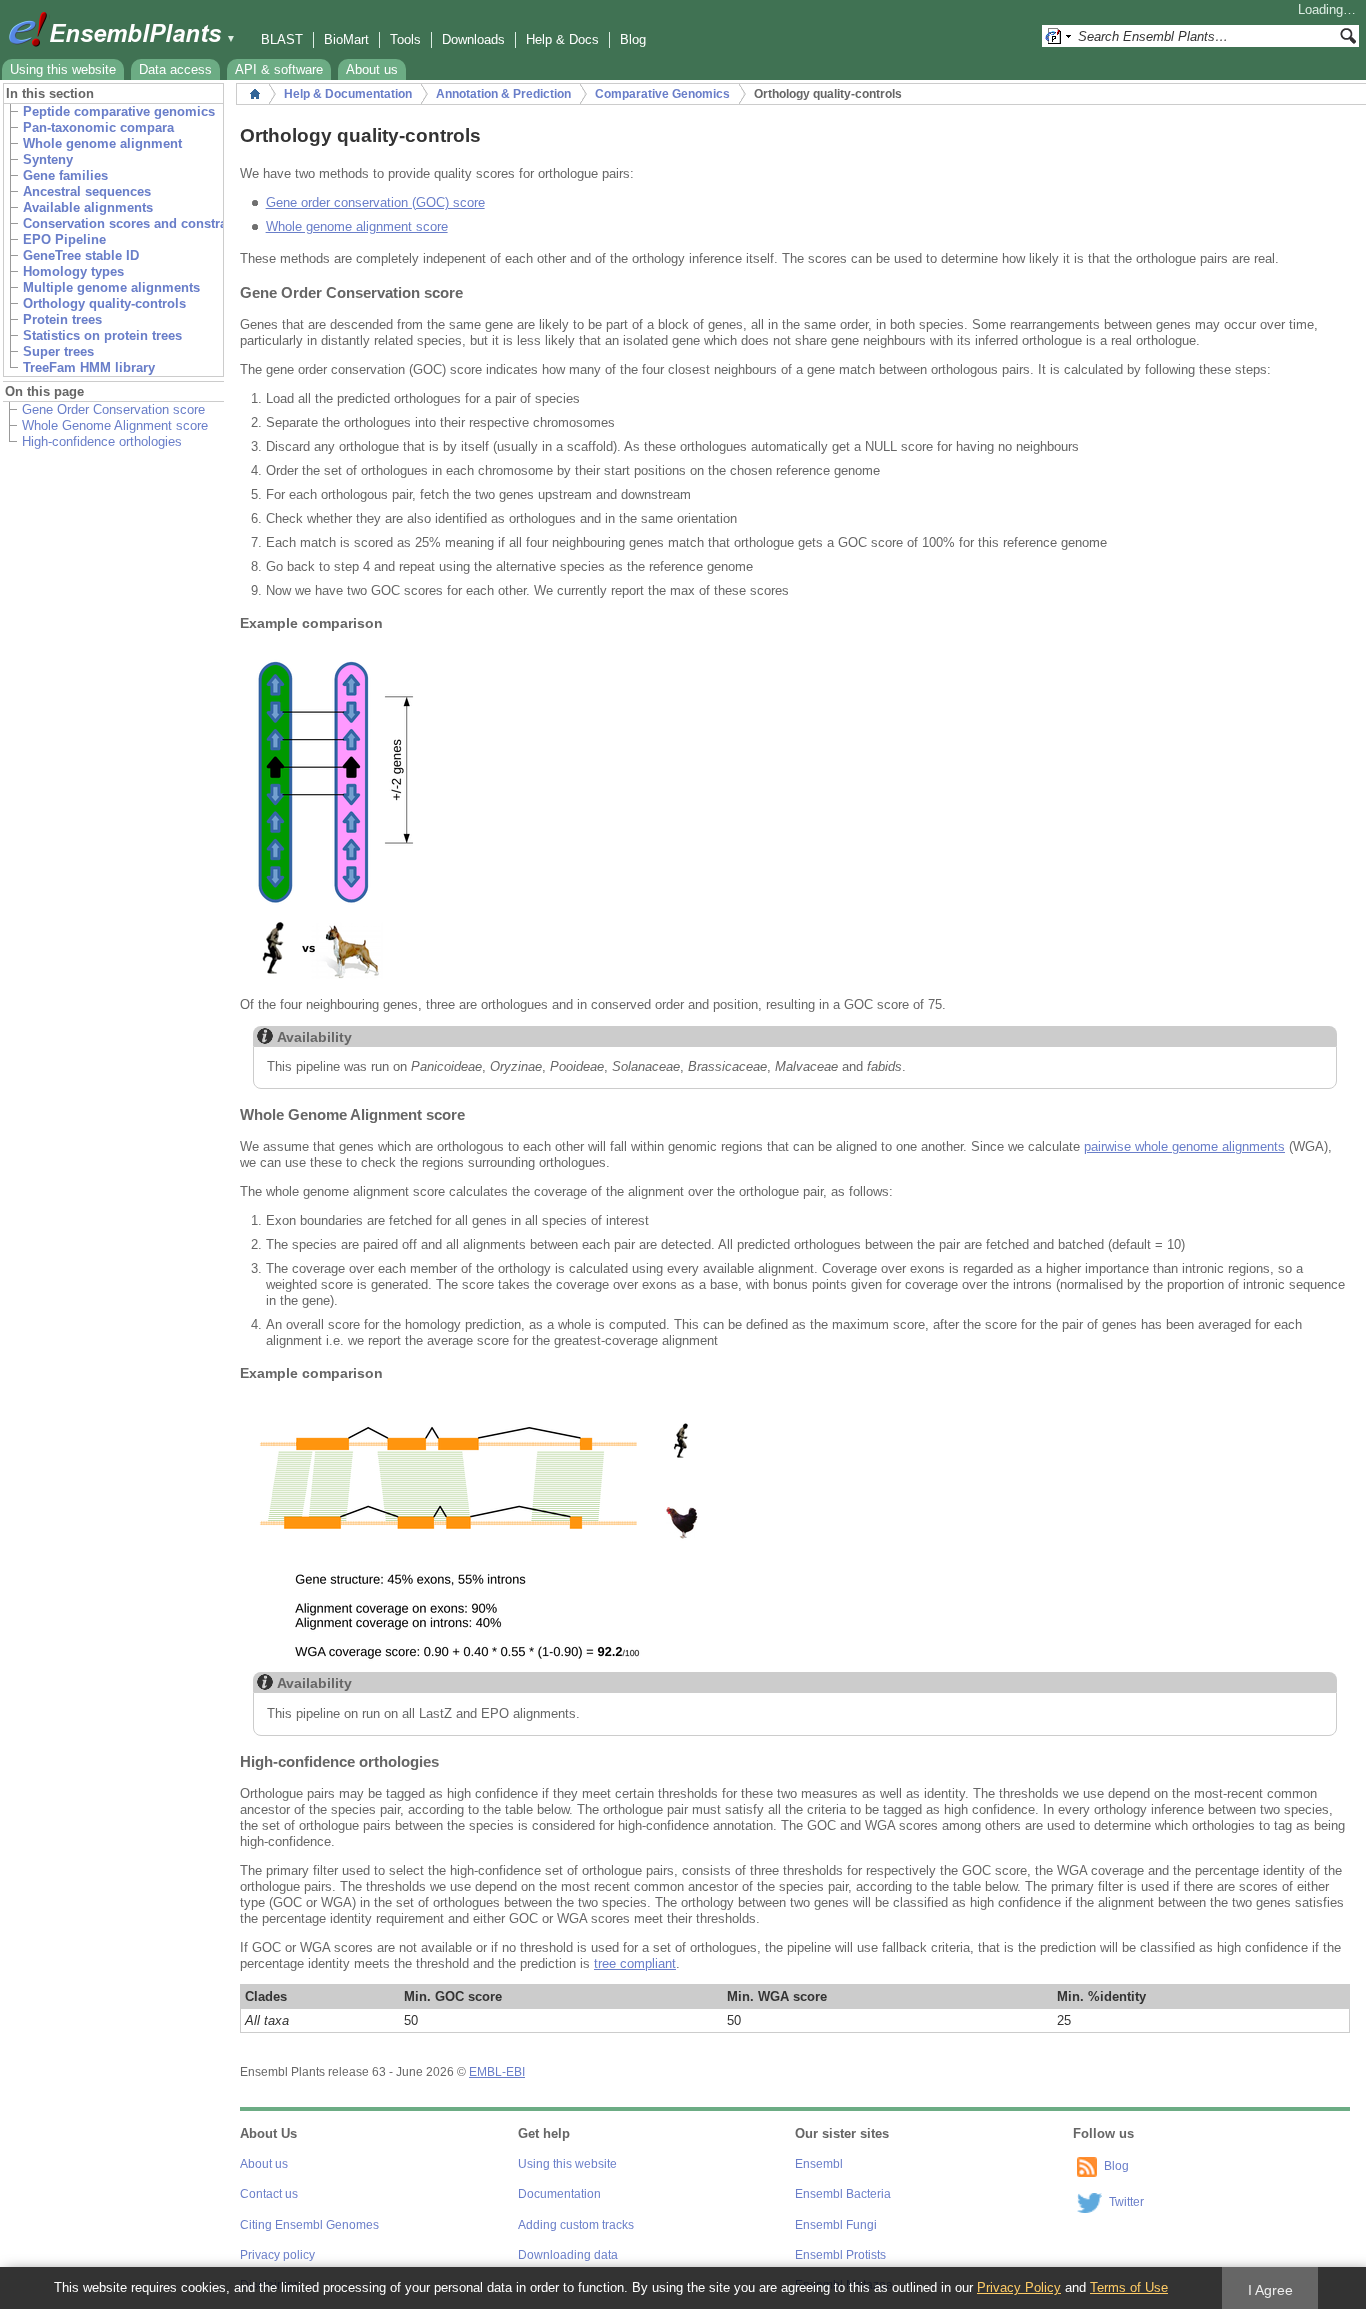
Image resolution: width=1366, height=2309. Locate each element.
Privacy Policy (1019, 2287)
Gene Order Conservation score (113, 409)
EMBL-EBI (497, 2072)
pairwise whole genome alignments (1184, 1146)
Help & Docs (562, 39)
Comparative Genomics (662, 94)
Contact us (269, 2194)
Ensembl (819, 2164)
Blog (633, 39)
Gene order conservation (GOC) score (375, 202)
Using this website (63, 69)
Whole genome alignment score (357, 226)
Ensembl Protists (840, 2255)
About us (372, 69)
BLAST (282, 39)
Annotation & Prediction (503, 94)
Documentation (559, 2194)
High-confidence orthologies (102, 441)
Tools (405, 39)
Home (255, 94)
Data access (175, 69)
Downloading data (568, 2255)
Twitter (1126, 2202)
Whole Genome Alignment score (115, 425)
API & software (279, 69)
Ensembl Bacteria (843, 2194)
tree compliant (635, 1963)
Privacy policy (277, 2255)
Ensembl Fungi (836, 2225)
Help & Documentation (348, 94)
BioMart (346, 39)
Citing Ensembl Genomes (309, 2225)
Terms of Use (1129, 2287)
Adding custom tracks (576, 2225)
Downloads (473, 39)
